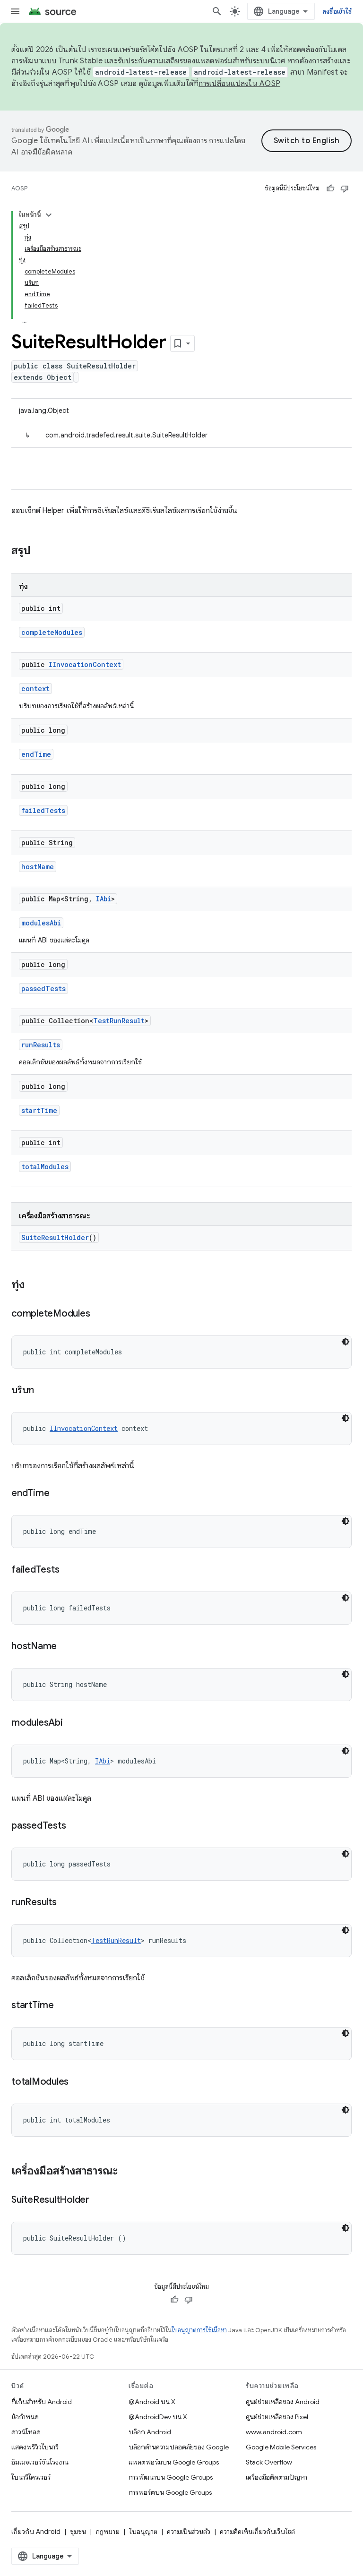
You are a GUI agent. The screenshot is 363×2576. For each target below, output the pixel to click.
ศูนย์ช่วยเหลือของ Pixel (277, 2417)
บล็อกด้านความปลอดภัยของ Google (179, 2447)
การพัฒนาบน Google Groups (171, 2477)
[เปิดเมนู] (15, 11)
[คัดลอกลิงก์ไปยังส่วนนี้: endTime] (59, 1494)
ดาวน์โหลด (26, 2432)
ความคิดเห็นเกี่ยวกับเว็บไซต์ (257, 2532)
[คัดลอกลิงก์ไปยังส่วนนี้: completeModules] (99, 1314)
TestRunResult (119, 1021)
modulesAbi (41, 923)
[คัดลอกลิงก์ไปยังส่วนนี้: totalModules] (78, 2082)
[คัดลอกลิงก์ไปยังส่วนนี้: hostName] (66, 1647)
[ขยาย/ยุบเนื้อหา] (49, 215)
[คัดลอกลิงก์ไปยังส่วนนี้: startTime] (63, 2006)
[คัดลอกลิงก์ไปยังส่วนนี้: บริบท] (43, 1391)
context (35, 689)
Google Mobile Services (281, 2447)
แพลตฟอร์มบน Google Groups (174, 2462)
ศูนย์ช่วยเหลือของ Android (283, 2402)
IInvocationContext (85, 664)
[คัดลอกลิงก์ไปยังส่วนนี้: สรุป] (40, 551)
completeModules (52, 632)
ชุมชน (78, 2532)
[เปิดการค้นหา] (217, 11)
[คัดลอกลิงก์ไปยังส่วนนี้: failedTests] (69, 1570)
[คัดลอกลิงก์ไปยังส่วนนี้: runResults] (66, 1903)
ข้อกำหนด (25, 2417)
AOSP (19, 188)
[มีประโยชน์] (330, 188)
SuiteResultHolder (55, 1237)
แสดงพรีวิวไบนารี (35, 2447)
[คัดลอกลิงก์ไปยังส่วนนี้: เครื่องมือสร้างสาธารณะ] (127, 2172)
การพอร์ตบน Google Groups (170, 2492)
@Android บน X (152, 2402)
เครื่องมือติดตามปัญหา (277, 2477)
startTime (39, 1110)
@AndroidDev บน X (158, 2417)
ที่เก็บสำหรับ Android (42, 2402)
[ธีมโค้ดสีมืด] (346, 1342)
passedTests (43, 988)
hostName (38, 867)
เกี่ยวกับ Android (36, 2532)
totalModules (45, 1167)
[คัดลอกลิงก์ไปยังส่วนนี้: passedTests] (75, 1826)
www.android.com (274, 2432)
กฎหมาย (108, 2532)
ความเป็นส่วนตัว (189, 2532)
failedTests (43, 810)
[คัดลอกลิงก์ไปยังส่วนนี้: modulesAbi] (72, 1723)
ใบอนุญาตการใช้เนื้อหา (199, 2330)
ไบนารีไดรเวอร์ (31, 2477)
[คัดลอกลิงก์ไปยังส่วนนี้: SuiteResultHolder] (99, 2200)
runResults (41, 1045)
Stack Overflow (269, 2462)
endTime (36, 754)
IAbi (104, 899)
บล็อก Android (150, 2432)
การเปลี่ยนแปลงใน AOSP (239, 84)
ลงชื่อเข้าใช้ (337, 11)
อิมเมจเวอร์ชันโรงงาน (40, 2462)
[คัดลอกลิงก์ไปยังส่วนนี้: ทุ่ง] (34, 1285)
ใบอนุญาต (143, 2532)
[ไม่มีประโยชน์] (345, 188)
